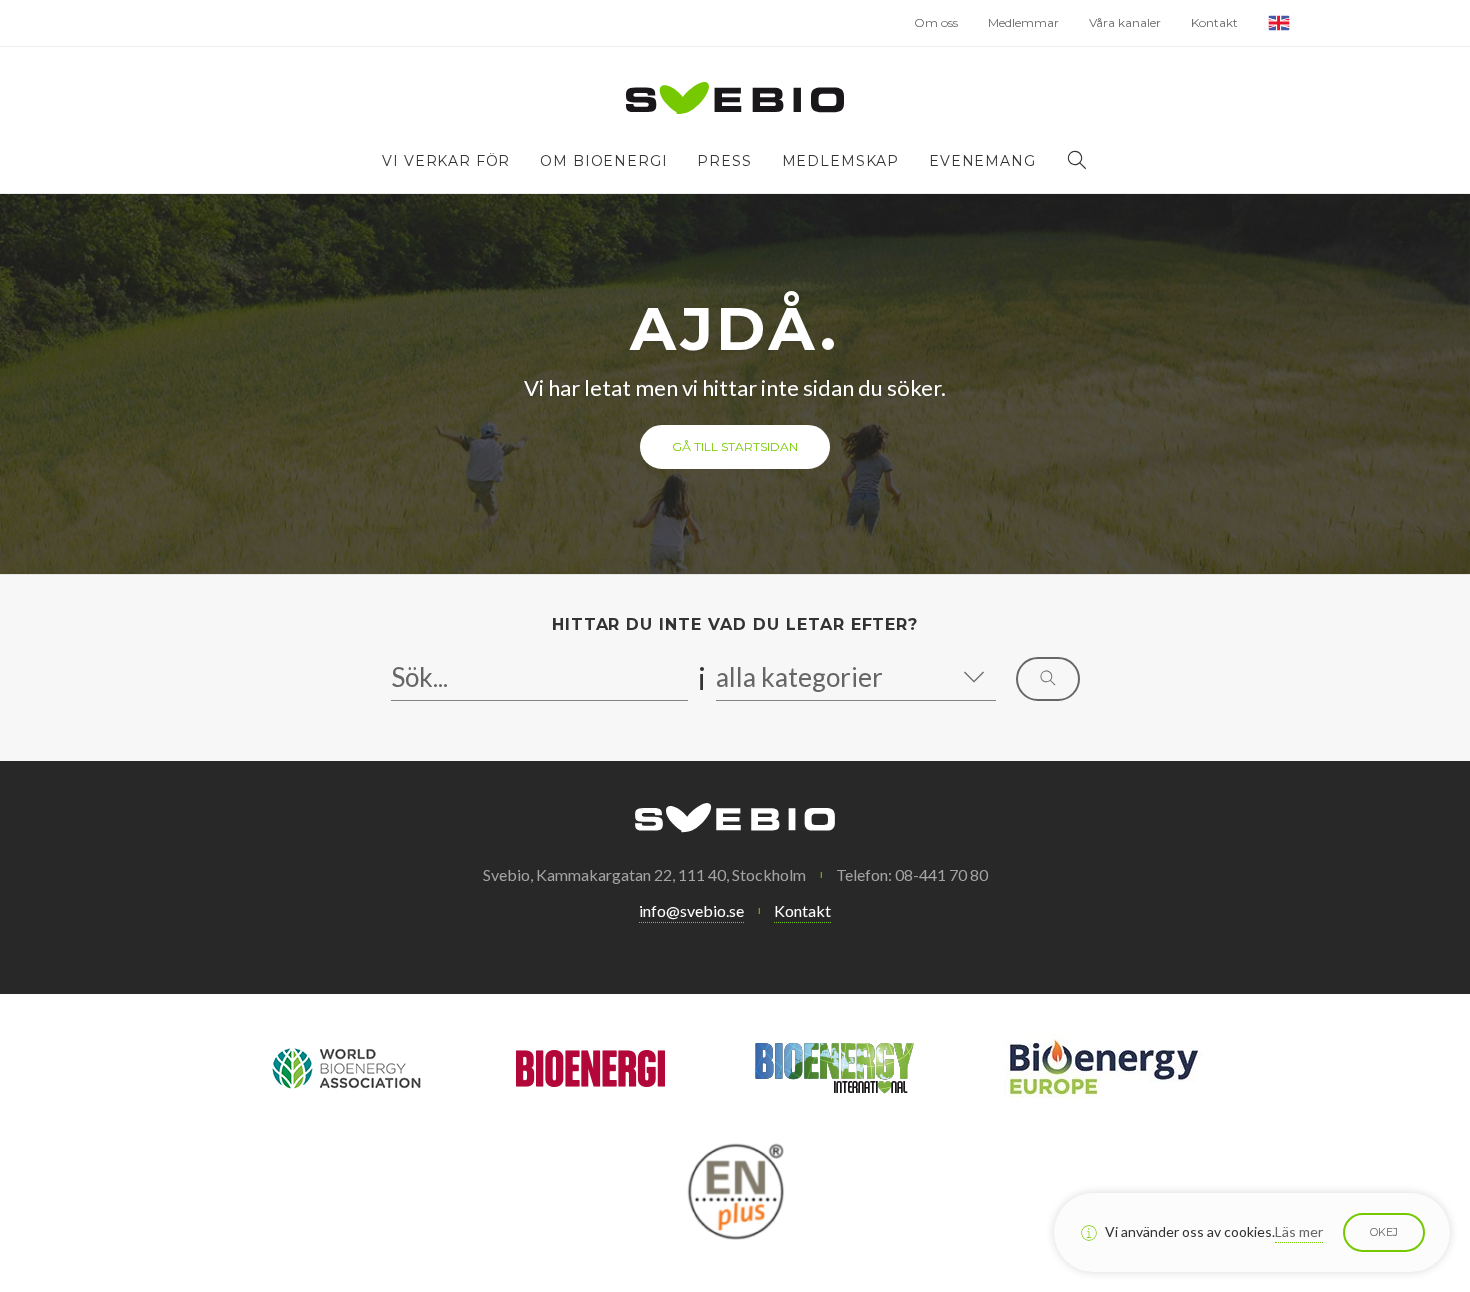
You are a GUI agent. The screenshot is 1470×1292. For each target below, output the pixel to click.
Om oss (936, 22)
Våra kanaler (1125, 22)
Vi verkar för (446, 161)
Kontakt (1214, 22)
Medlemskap (840, 161)
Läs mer (1299, 1231)
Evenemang (982, 161)
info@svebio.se (691, 910)
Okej (1384, 1232)
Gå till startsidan (735, 446)
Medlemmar (1023, 22)
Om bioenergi (603, 161)
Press (724, 161)
